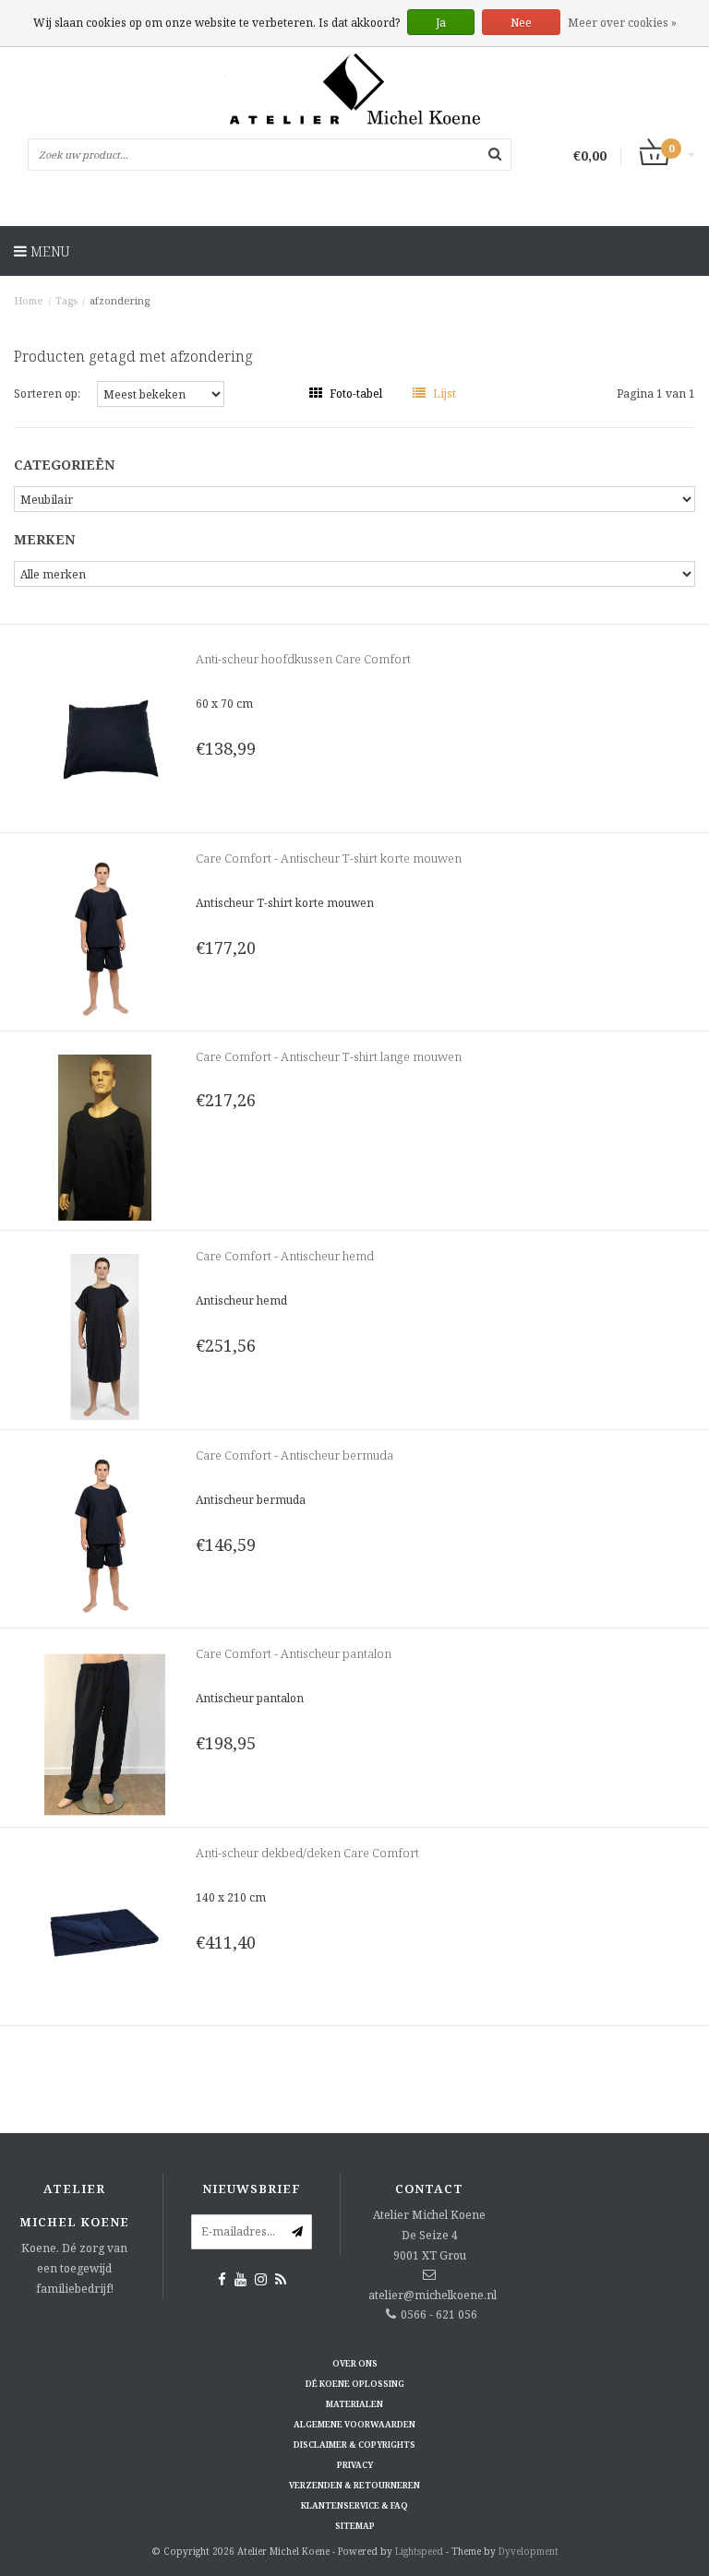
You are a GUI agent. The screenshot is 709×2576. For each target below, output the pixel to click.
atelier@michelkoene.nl (433, 2295)
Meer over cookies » (622, 23)
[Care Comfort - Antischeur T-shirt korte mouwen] (105, 938)
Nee (521, 23)
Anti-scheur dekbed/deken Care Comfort (307, 1853)
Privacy (355, 2465)
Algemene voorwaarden (354, 2424)
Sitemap (355, 2526)
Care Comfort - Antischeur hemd (285, 1256)
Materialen (354, 2404)
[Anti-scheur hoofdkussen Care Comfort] (105, 739)
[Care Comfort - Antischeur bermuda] (105, 1535)
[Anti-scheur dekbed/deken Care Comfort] (105, 1932)
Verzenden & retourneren (354, 2485)
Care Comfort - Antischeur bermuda (294, 1455)
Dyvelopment (529, 2551)
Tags (66, 300)
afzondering (120, 300)
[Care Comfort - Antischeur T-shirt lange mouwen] (105, 1136)
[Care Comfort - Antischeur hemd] (105, 1336)
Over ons (355, 2363)
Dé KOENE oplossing (355, 2384)
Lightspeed (419, 2551)
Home (29, 300)
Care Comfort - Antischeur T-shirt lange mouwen (329, 1056)
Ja (441, 23)
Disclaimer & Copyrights (354, 2445)
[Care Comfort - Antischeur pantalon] (105, 1733)
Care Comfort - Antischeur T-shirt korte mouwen (329, 858)
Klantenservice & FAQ (354, 2505)
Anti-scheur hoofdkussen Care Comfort (303, 659)
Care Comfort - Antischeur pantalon (294, 1653)
